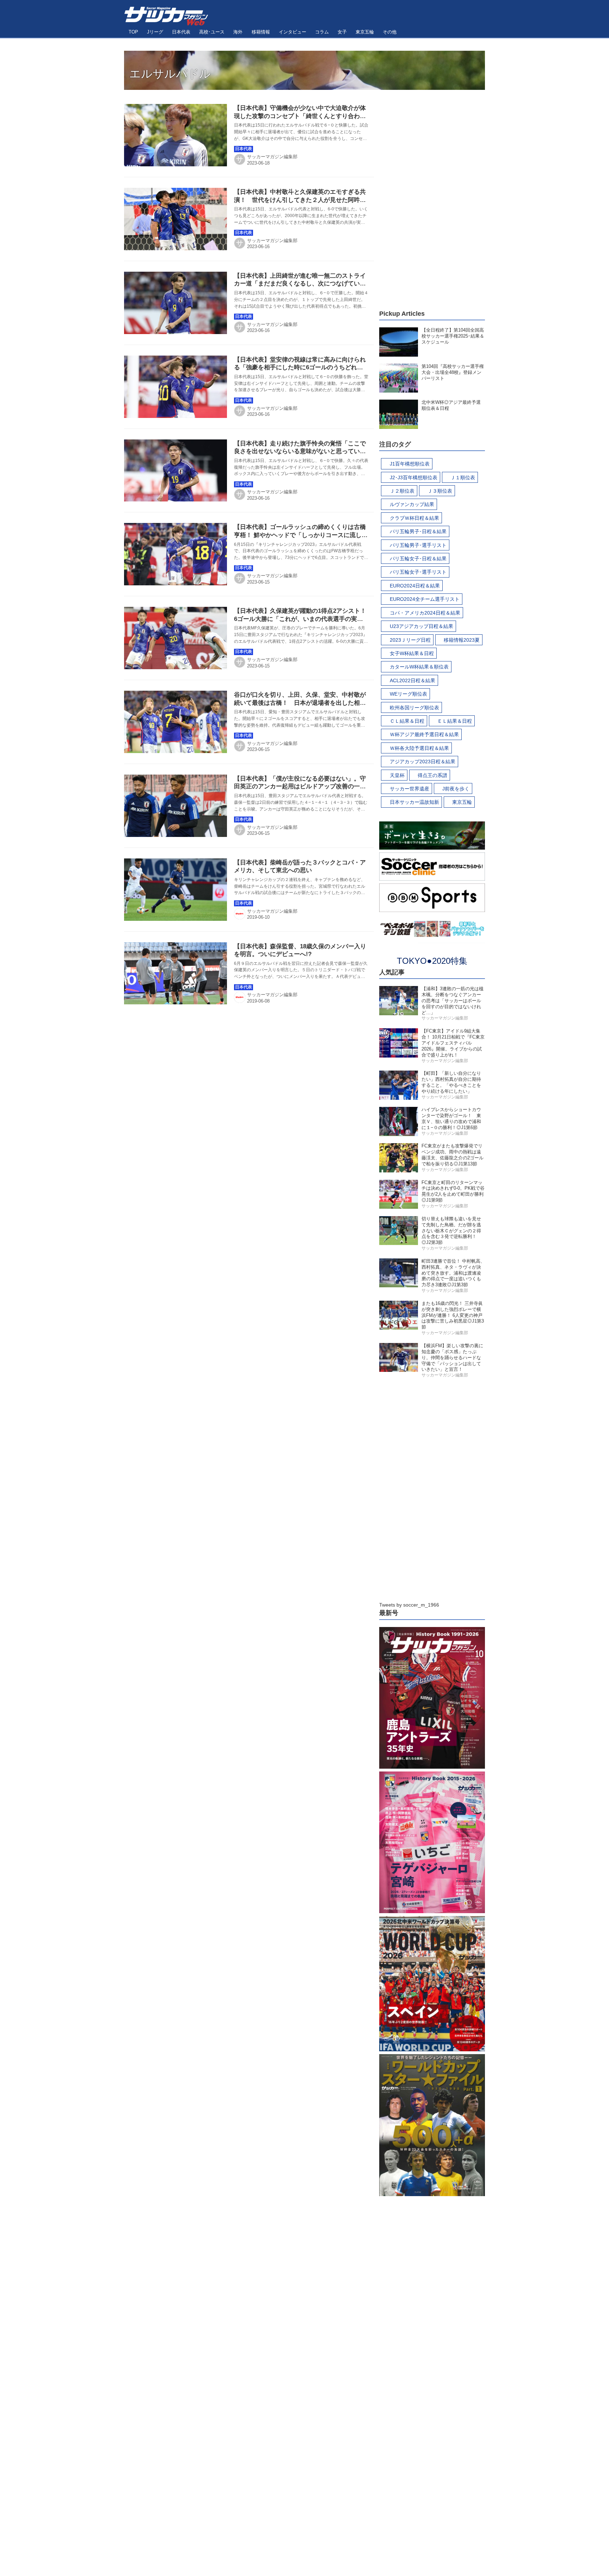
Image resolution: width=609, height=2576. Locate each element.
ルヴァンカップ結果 (412, 504)
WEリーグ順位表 (408, 694)
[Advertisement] (432, 196)
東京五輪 (462, 802)
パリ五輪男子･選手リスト (418, 545)
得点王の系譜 (432, 775)
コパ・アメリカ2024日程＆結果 (425, 613)
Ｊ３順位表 (440, 491)
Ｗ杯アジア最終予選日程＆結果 (424, 734)
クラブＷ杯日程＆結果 (414, 518)
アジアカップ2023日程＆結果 (423, 762)
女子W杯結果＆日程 (412, 653)
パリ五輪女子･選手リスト (418, 572)
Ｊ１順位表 (463, 477)
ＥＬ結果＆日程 (455, 721)
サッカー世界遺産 (410, 789)
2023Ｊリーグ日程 (410, 640)
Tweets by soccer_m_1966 (409, 1605)
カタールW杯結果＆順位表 (419, 667)
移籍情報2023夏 (462, 640)
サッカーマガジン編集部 (272, 157)
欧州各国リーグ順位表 (414, 708)
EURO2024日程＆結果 (415, 586)
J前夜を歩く (456, 789)
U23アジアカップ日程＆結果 (422, 626)
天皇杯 (397, 775)
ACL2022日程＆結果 (413, 680)
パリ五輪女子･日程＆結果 (418, 559)
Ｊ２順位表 (402, 491)
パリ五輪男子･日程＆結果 (418, 531)
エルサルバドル (170, 74)
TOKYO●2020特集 (432, 961)
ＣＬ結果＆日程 (407, 721)
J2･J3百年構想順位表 (414, 477)
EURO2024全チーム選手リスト (425, 599)
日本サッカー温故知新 (414, 802)
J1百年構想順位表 (410, 464)
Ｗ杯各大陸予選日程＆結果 (419, 748)
